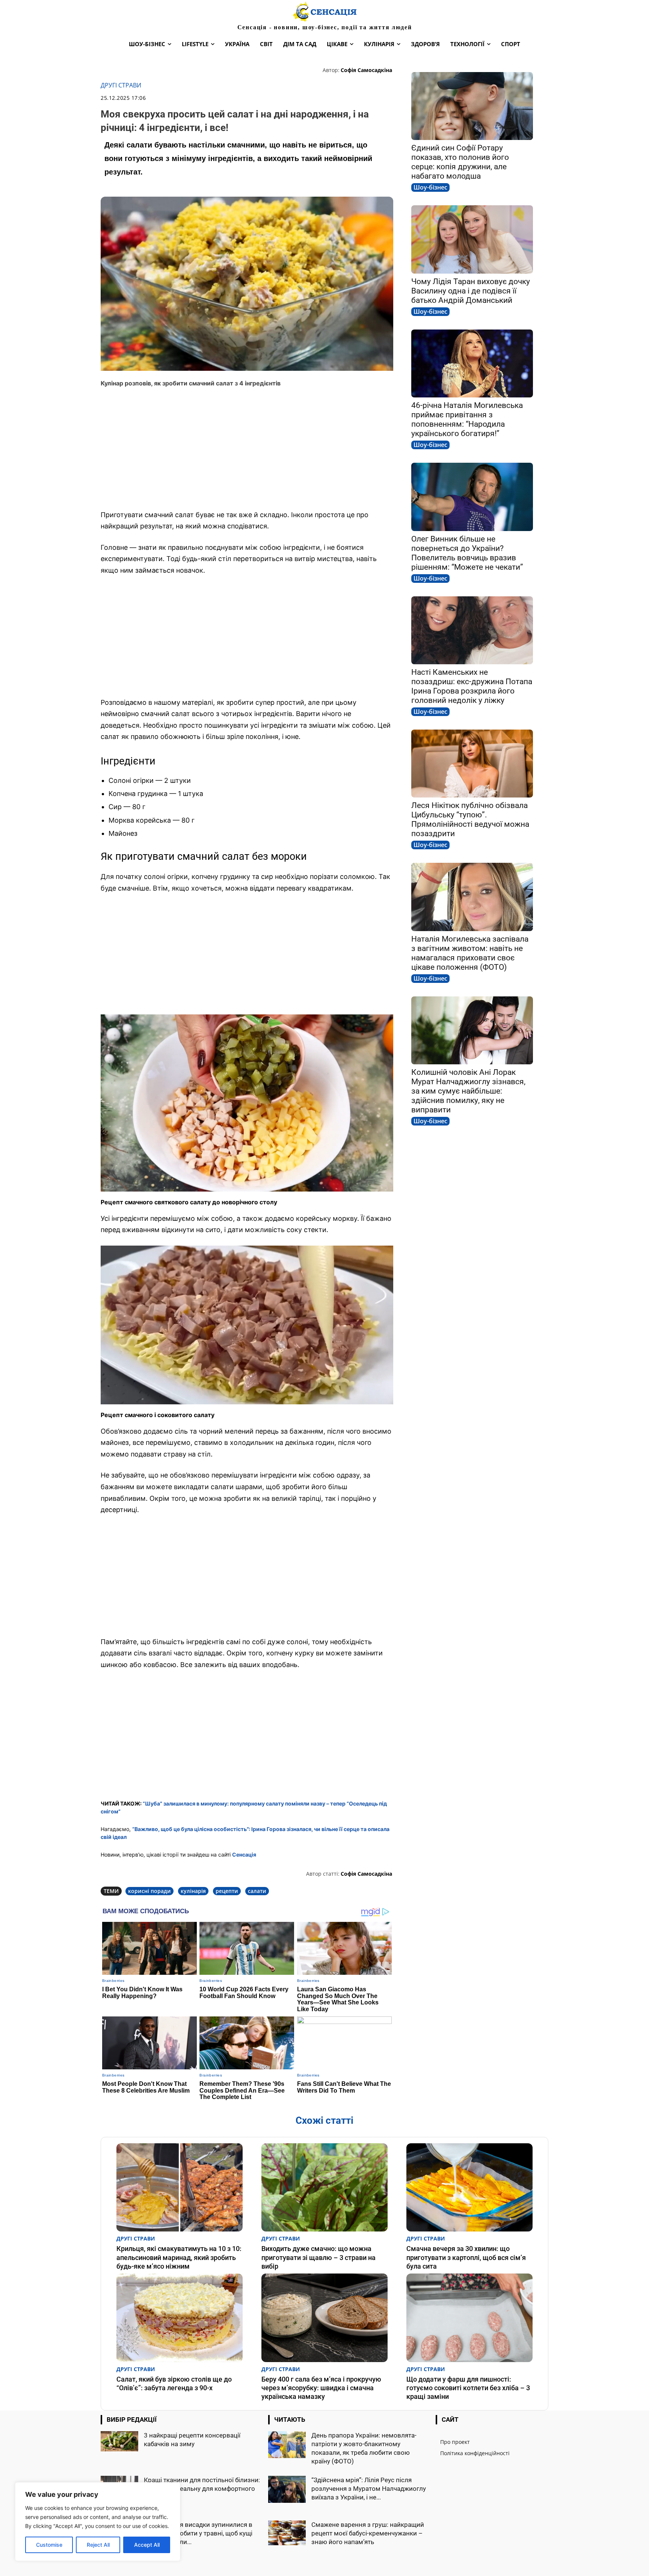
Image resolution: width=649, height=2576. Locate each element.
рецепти (227, 1891)
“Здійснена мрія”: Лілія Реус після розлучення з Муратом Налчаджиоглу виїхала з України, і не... (369, 2489)
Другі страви (121, 85)
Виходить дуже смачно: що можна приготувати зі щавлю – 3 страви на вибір (318, 2257)
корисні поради (149, 1891)
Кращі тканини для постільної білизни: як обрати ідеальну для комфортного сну (202, 2489)
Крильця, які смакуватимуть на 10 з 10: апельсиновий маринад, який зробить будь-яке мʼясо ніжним (179, 2257)
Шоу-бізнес (430, 187)
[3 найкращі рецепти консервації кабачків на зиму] (119, 2441)
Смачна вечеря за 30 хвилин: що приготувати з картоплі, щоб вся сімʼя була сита (466, 2257)
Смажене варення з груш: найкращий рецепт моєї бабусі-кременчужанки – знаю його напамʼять (368, 2533)
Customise (49, 2545)
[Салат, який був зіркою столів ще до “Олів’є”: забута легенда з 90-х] (180, 2318)
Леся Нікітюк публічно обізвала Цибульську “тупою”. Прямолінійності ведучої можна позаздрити (470, 819)
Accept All (147, 2545)
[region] (98, 2522)
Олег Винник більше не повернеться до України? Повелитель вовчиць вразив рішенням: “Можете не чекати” (467, 553)
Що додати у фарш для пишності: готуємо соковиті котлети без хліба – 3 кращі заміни (468, 2388)
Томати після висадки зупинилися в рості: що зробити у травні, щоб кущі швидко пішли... (198, 2533)
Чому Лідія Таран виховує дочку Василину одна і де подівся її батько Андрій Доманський (471, 291)
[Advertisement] (247, 449)
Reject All (98, 2545)
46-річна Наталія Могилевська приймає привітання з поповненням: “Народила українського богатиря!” (467, 419)
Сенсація (244, 1855)
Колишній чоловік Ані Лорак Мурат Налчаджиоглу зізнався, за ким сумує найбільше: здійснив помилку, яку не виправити (468, 1091)
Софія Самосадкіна (366, 70)
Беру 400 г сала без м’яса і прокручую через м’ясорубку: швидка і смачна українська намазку (321, 2388)
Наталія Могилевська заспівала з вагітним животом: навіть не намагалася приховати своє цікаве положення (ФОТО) (470, 953)
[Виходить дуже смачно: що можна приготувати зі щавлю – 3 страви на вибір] (324, 2187)
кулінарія (193, 1891)
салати (257, 1891)
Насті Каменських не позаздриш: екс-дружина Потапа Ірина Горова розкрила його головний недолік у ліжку (472, 686)
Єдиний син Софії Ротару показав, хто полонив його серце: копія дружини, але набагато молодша (460, 162)
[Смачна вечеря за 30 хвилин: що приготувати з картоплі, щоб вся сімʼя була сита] (469, 2187)
